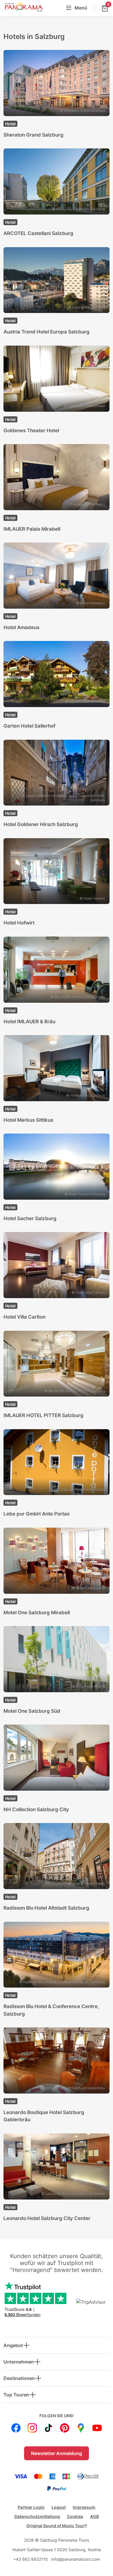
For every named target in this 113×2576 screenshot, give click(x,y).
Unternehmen (19, 2362)
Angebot (13, 2345)
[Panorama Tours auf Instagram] (32, 2428)
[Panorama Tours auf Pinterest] (65, 2428)
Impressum (84, 2507)
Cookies (75, 2516)
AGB (94, 2516)
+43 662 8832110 (31, 2559)
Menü (81, 8)
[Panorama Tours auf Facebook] (16, 2428)
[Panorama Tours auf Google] (81, 2428)
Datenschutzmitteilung (37, 2516)
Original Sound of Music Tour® (57, 2526)
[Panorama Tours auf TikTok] (48, 2428)
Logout (59, 2507)
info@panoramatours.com (76, 2559)
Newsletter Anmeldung (57, 2453)
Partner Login (31, 2507)
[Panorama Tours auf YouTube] (97, 2428)
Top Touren (16, 2395)
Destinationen (19, 2378)
